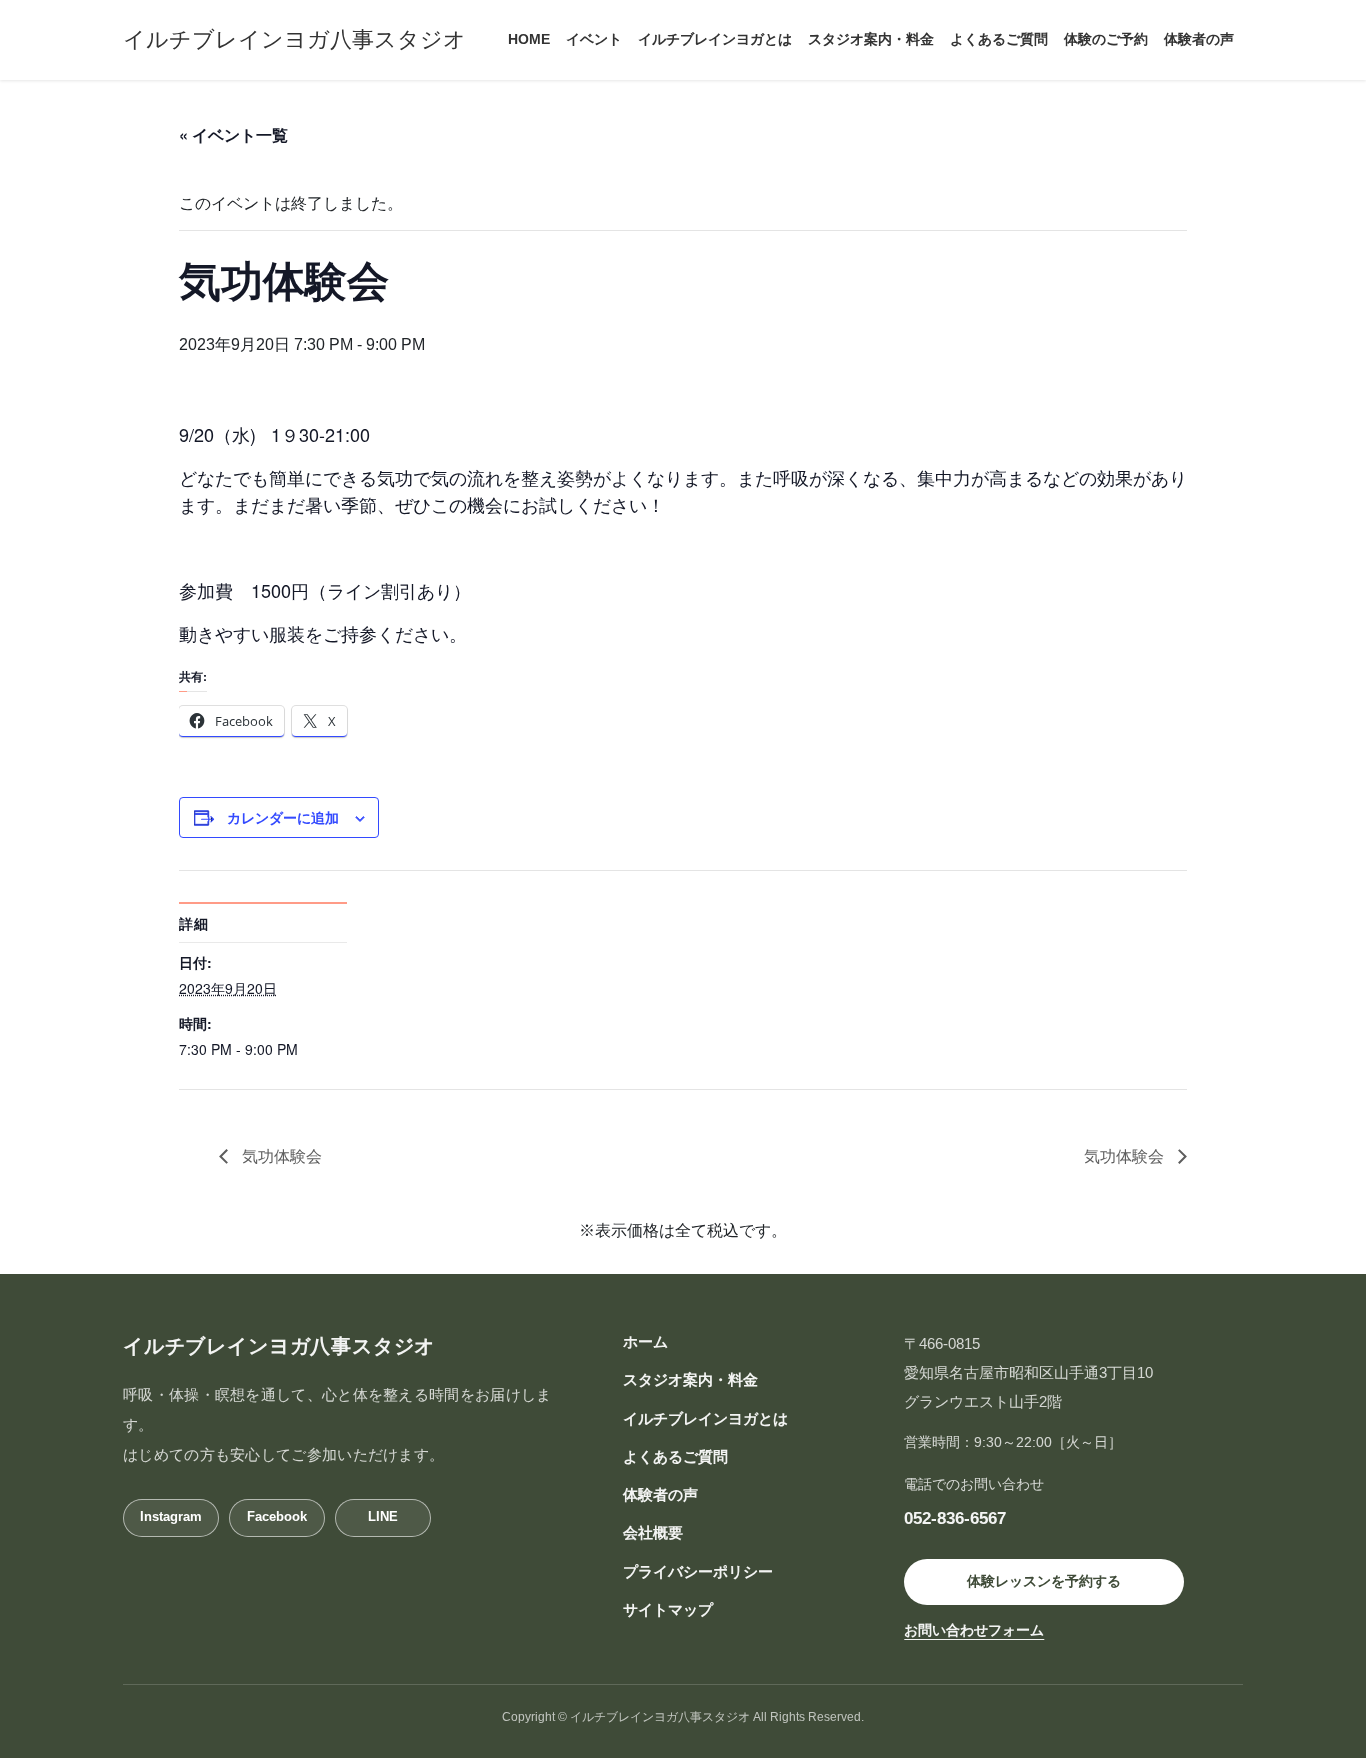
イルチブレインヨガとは (705, 1418)
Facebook (277, 1516)
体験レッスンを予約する (1044, 1581)
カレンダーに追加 (283, 817)
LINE (383, 1516)
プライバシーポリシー (698, 1571)
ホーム (645, 1341)
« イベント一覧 (233, 134)
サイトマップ (668, 1609)
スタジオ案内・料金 (690, 1379)
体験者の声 (660, 1494)
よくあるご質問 (675, 1456)
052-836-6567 (955, 1518)
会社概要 (653, 1532)
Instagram (171, 1516)
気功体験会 (280, 1155)
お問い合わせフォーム (974, 1630)
